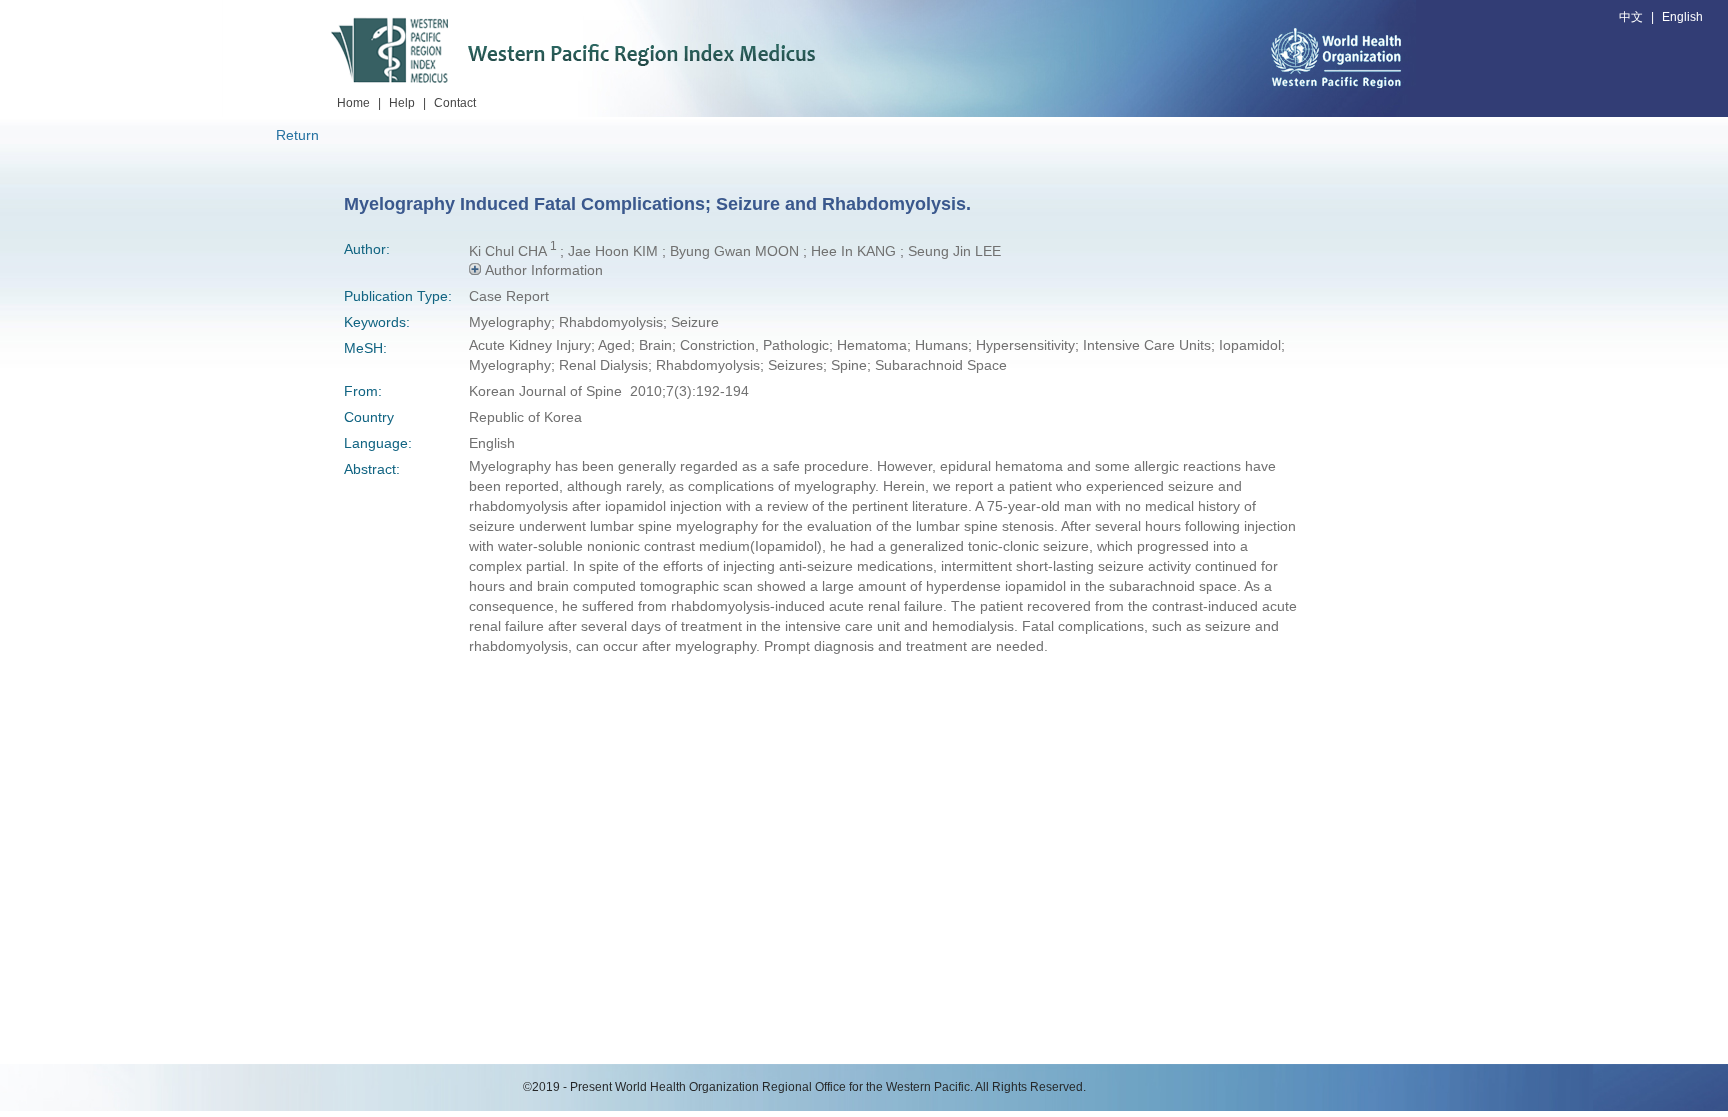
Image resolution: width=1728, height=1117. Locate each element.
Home (353, 103)
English (1682, 17)
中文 (1631, 17)
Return (297, 135)
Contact (455, 103)
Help (402, 103)
